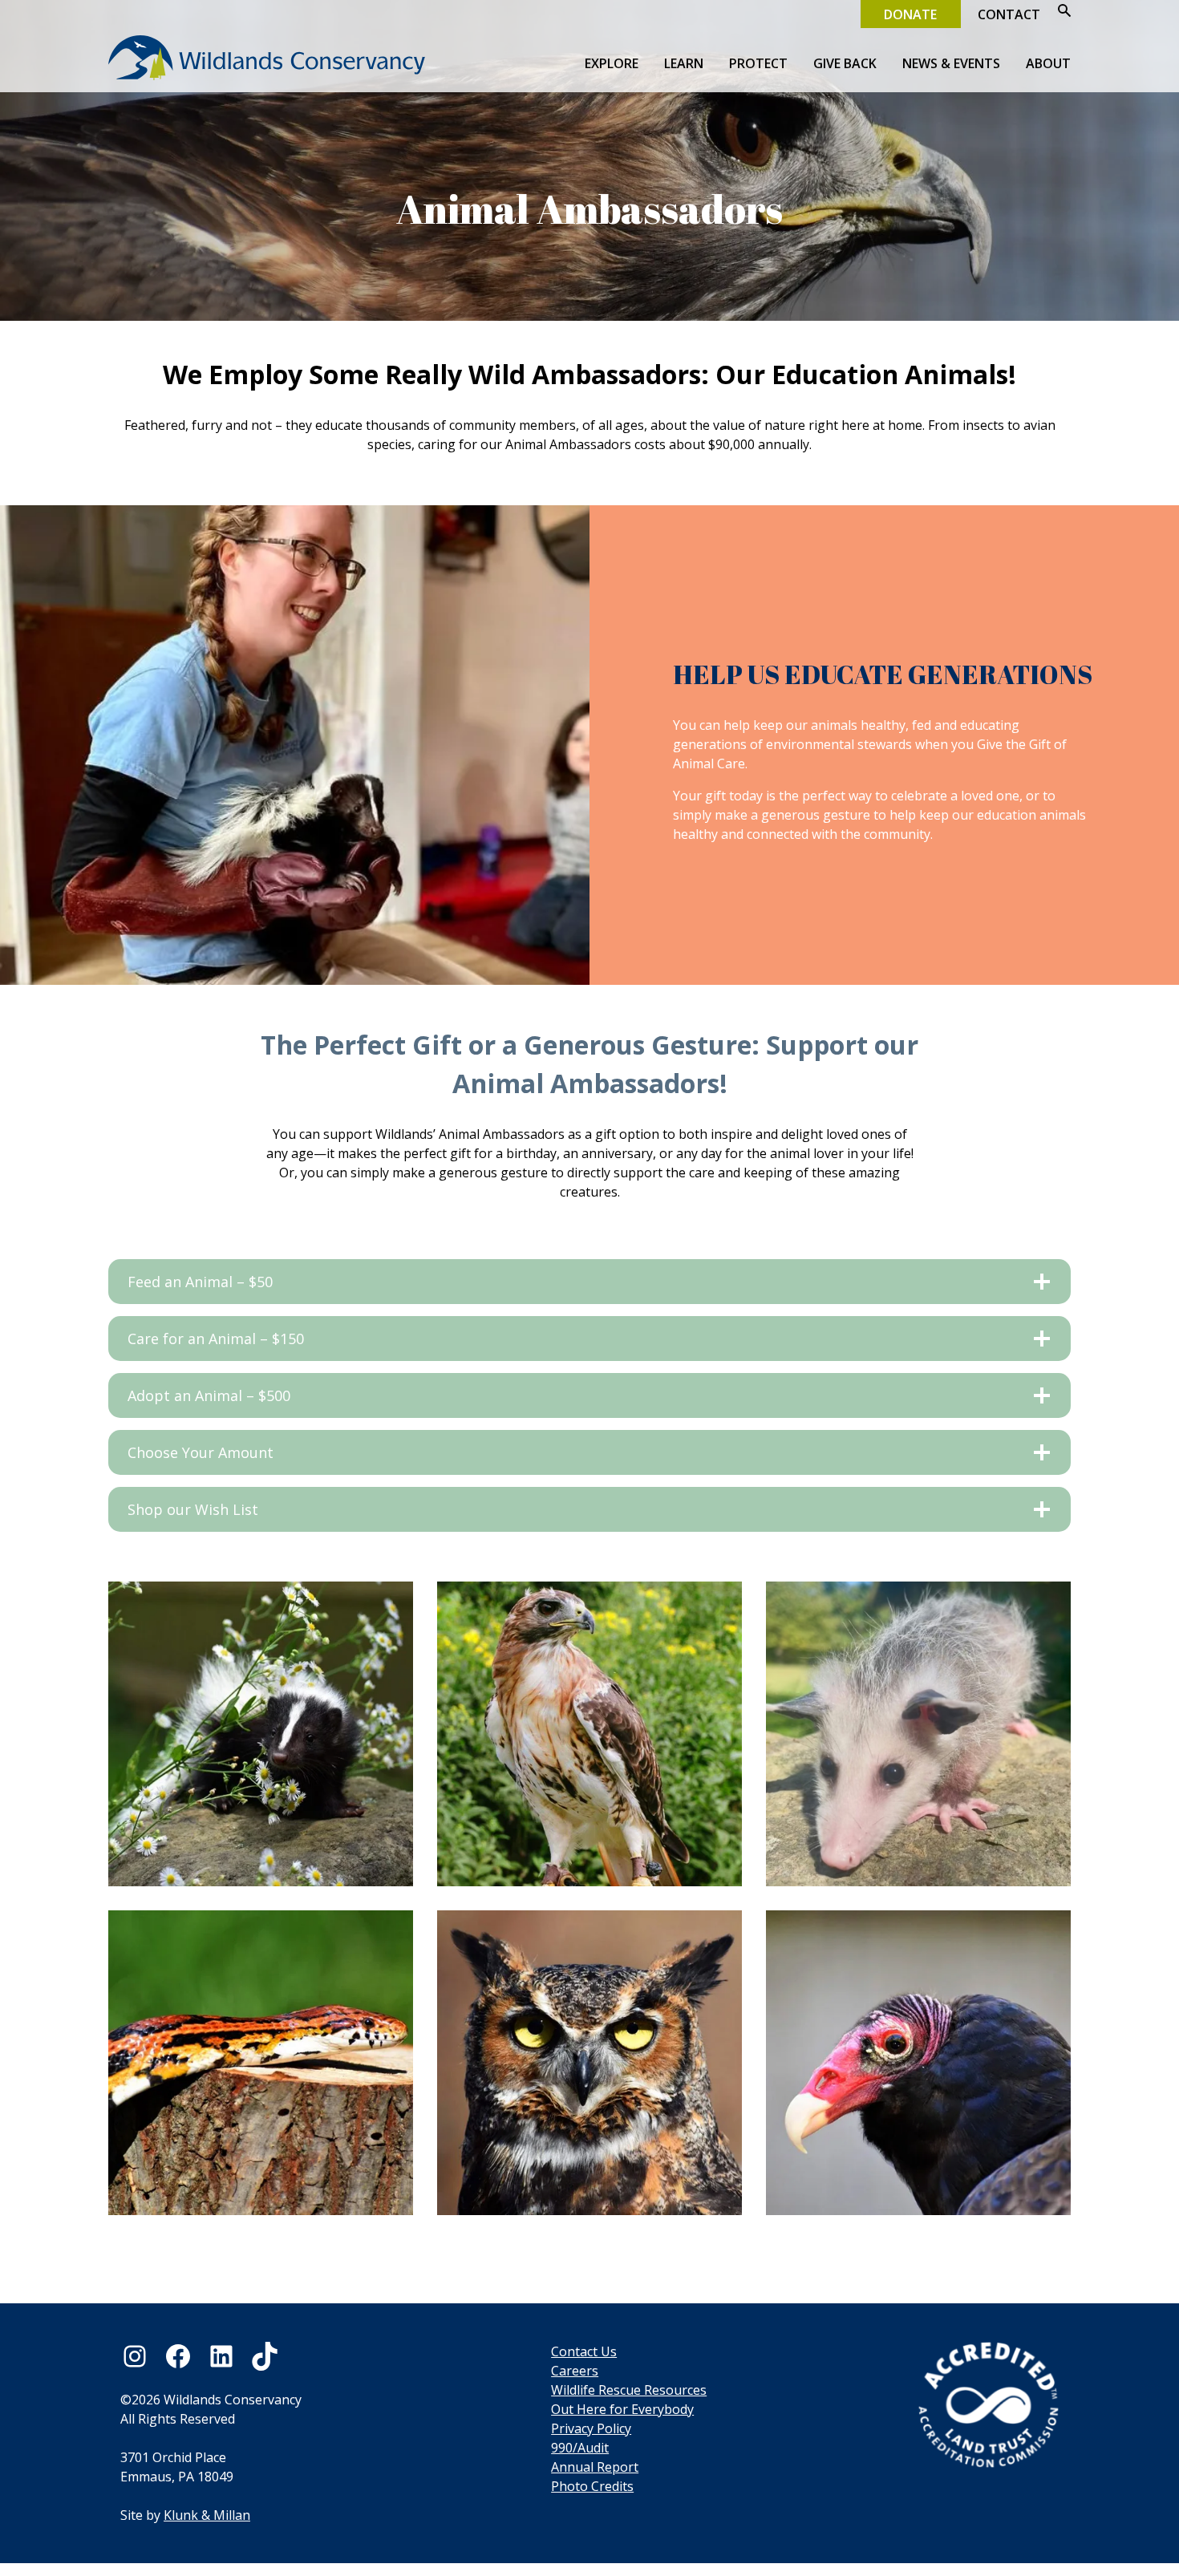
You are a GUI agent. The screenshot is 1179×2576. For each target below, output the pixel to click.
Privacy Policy (591, 2428)
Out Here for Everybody (622, 2409)
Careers (575, 2371)
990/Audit (580, 2448)
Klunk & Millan (207, 2515)
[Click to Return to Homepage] (267, 88)
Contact (1009, 14)
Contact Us (584, 2351)
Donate (910, 14)
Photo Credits (592, 2486)
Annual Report (595, 2467)
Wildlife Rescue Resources (629, 2390)
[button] (1058, 12)
